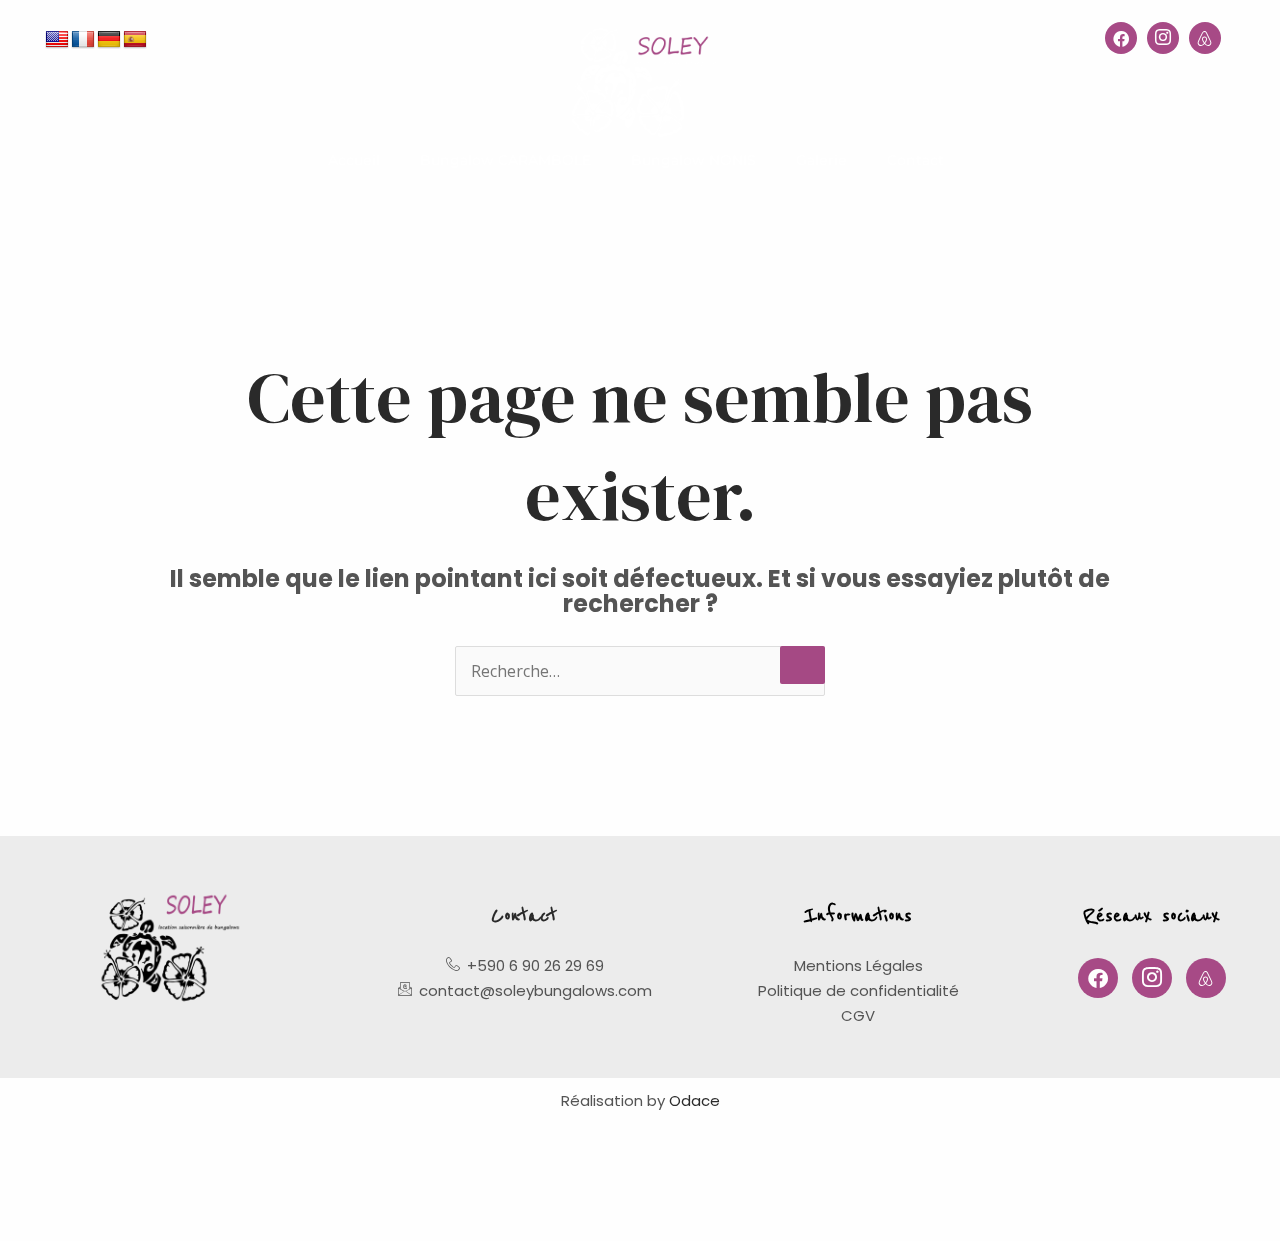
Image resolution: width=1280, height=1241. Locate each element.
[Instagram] (1163, 38)
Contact (915, 160)
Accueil (354, 160)
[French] (83, 40)
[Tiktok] (1205, 38)
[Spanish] (135, 40)
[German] (109, 40)
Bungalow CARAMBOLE (505, 160)
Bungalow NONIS (693, 160)
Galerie (821, 160)
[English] (57, 40)
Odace (694, 1100)
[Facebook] (1121, 38)
